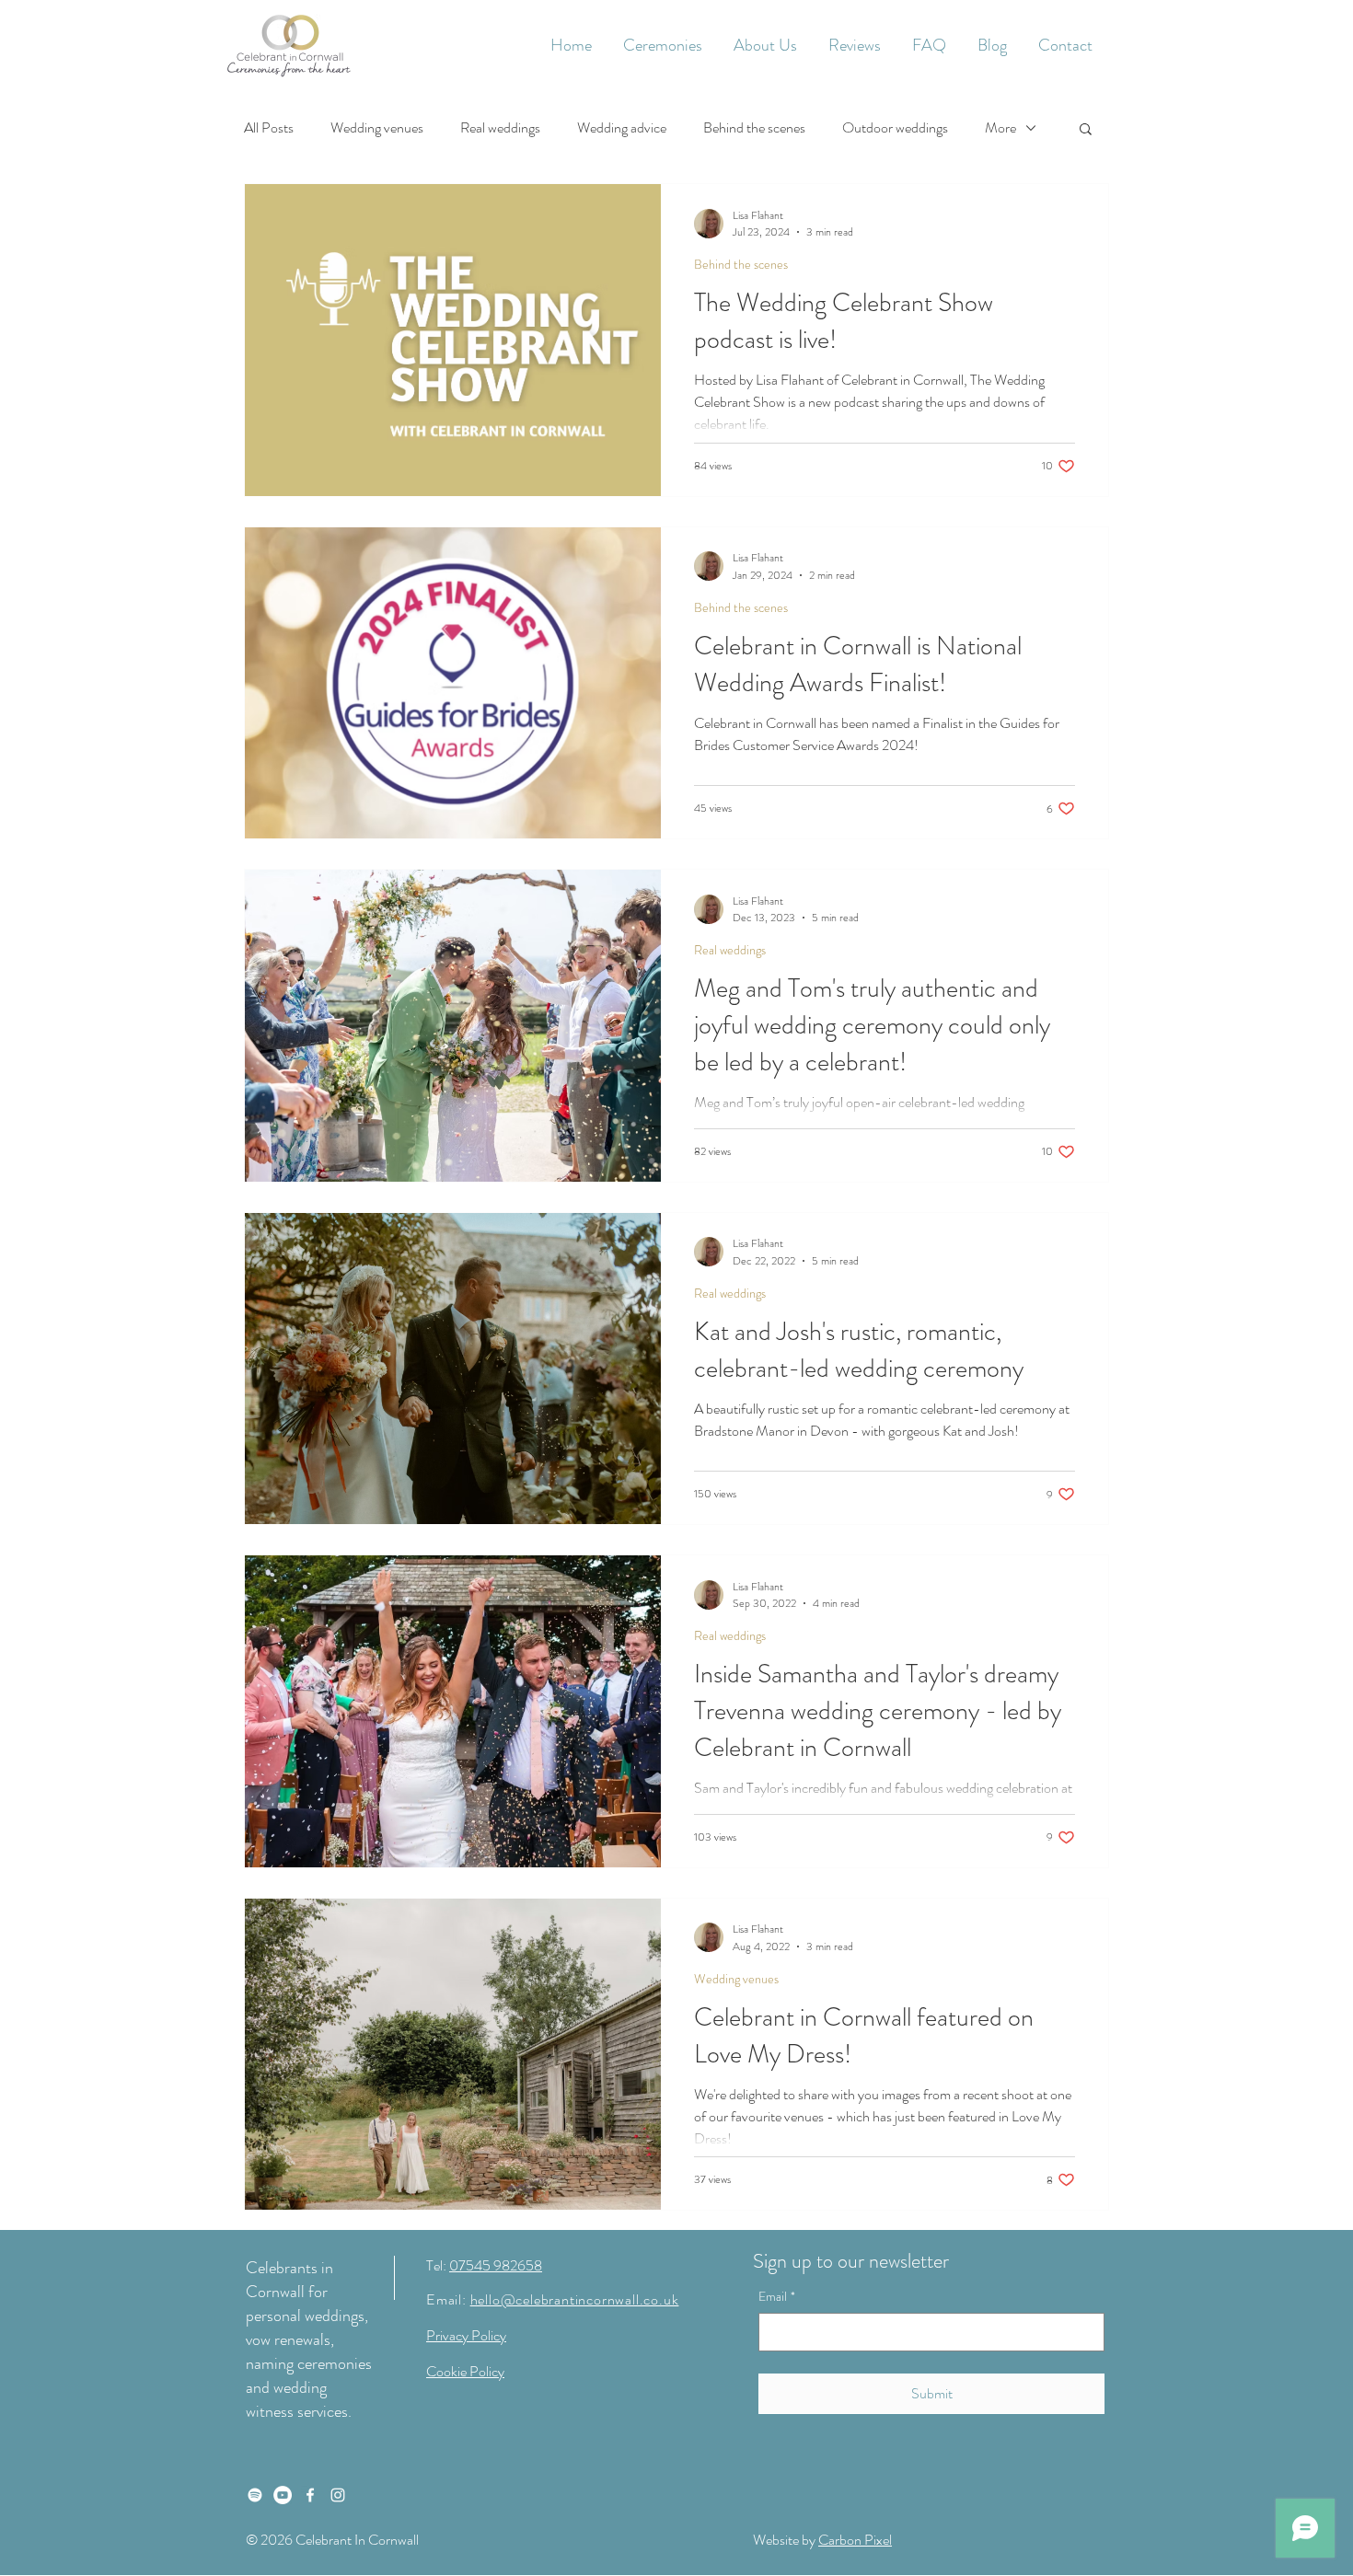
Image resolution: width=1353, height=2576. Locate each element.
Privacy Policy (466, 2335)
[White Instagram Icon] (338, 2495)
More (1000, 128)
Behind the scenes (754, 128)
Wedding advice (622, 128)
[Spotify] (255, 2495)
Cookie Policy (465, 2371)
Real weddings (500, 128)
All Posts (269, 128)
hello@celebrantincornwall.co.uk (575, 2299)
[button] (663, 45)
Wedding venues (377, 128)
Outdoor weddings (895, 128)
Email (777, 2297)
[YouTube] (283, 2495)
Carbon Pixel (855, 2540)
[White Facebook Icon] (310, 2495)
